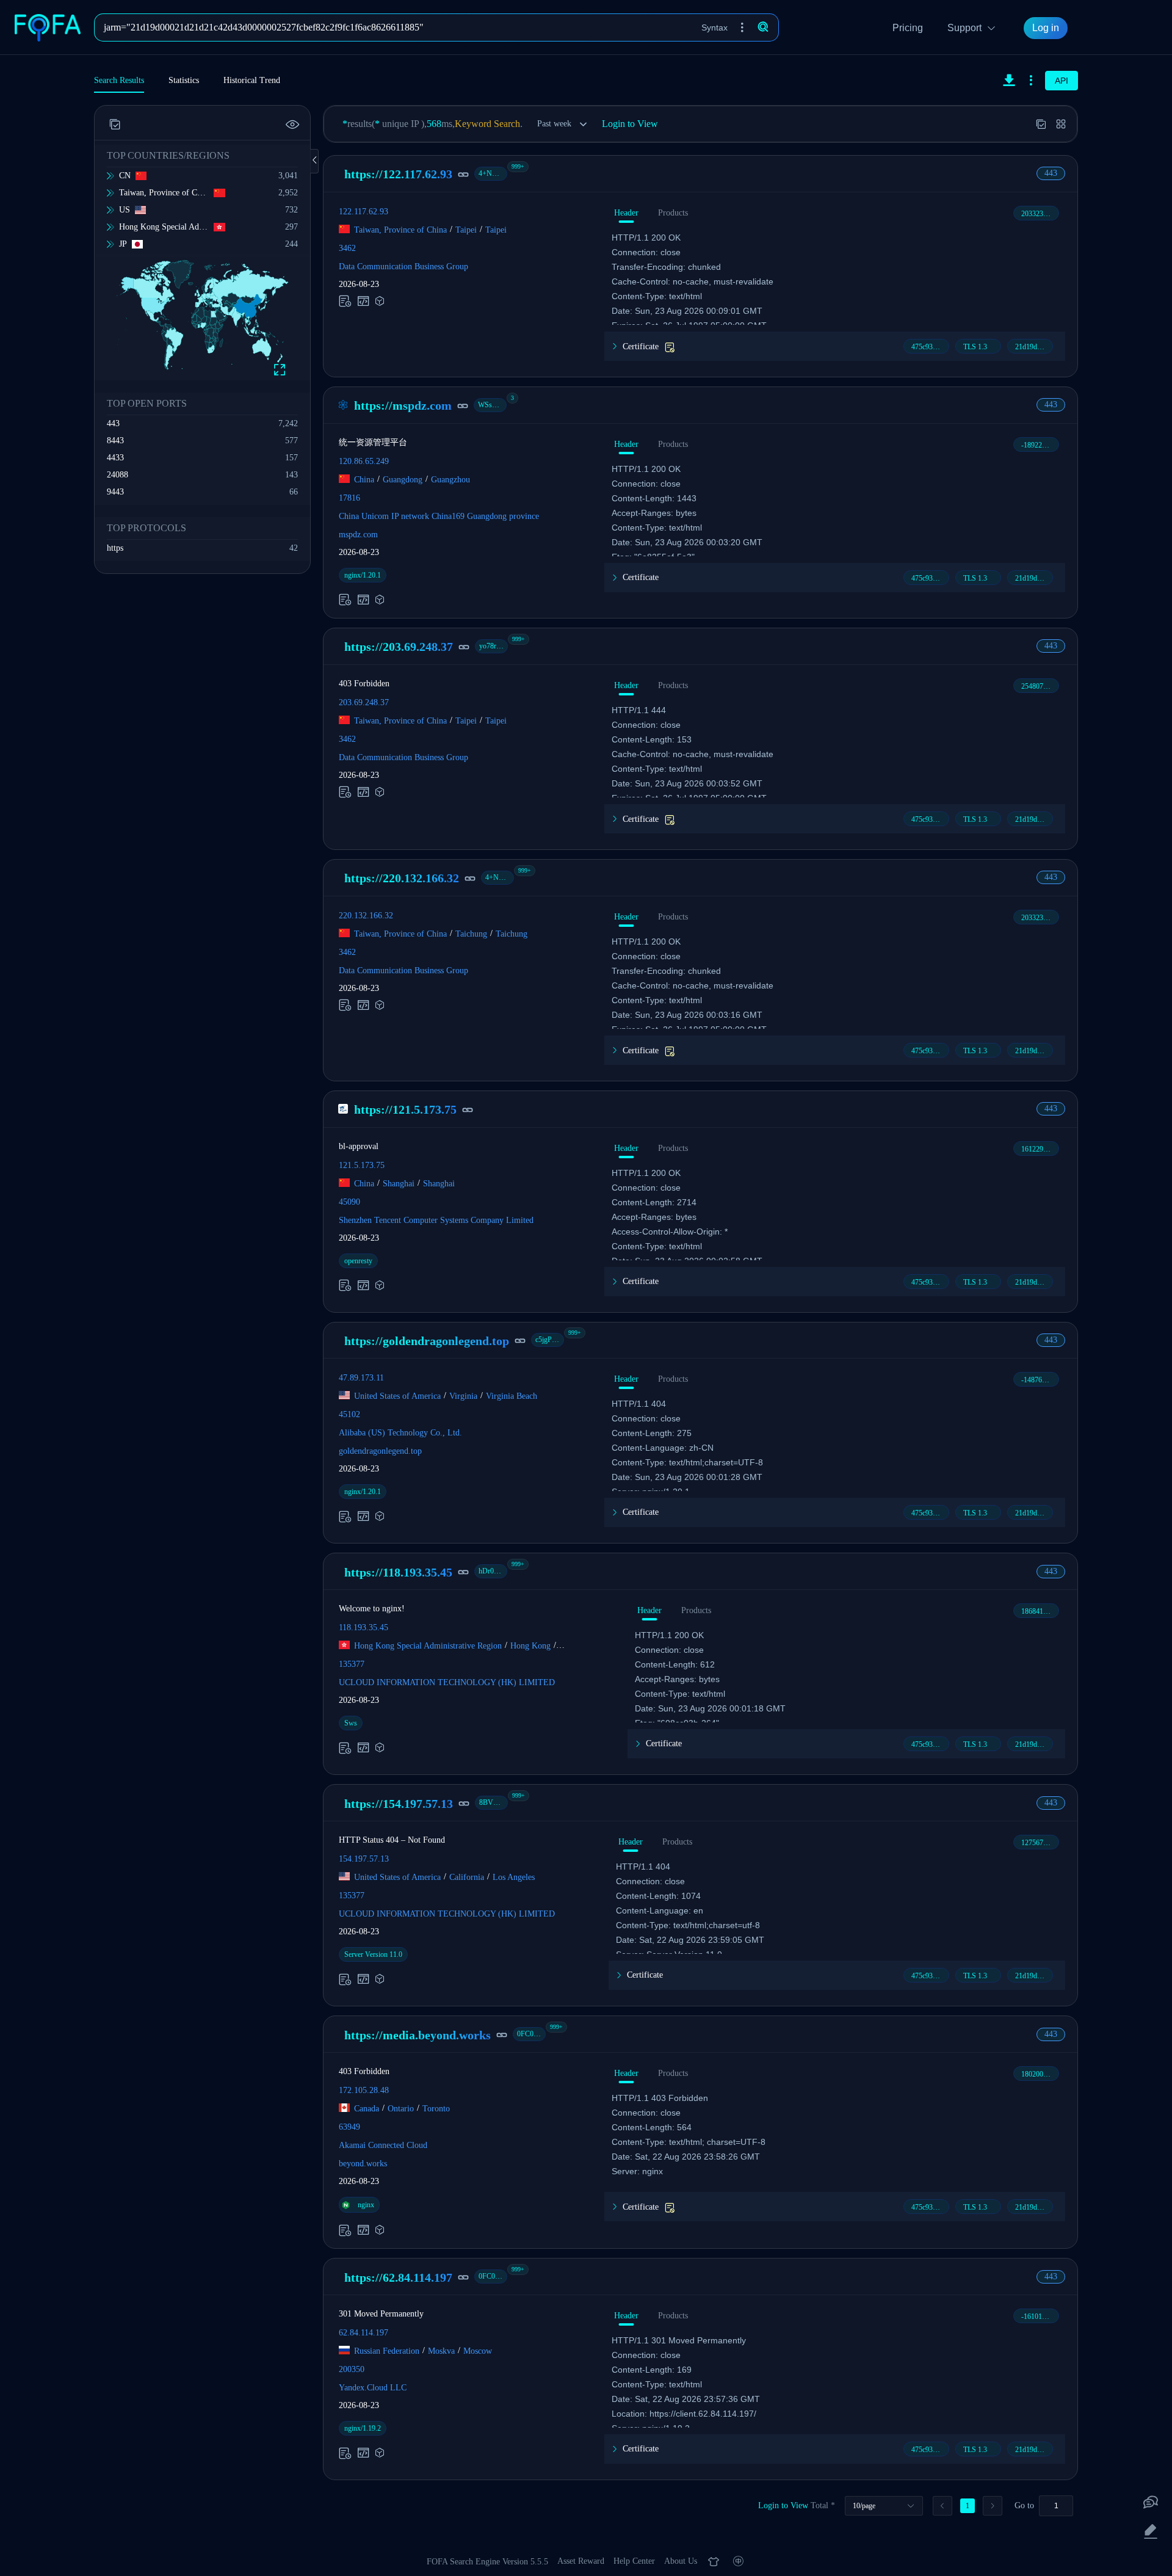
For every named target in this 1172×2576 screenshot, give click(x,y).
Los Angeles (514, 1877)
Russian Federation (387, 2351)
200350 (352, 2369)
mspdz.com (358, 535)
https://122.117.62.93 (398, 174)
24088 (118, 475)
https (115, 548)
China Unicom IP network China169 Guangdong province (439, 516)
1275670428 (1040, 1843)
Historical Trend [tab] (252, 80)
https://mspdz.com (403, 405)
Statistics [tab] (184, 80)
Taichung (471, 933)
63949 (349, 2127)
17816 (349, 498)
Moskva (441, 2351)
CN (125, 176)
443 (113, 423)
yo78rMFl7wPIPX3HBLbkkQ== (494, 646)
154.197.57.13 (364, 1859)
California (467, 1877)
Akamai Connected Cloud (383, 2145)
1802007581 (1040, 2074)
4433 (115, 458)
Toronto (436, 2109)
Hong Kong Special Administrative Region (164, 227)
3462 (347, 248)
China (364, 480)
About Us (681, 2561)
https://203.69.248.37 (399, 647)
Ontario (401, 2109)
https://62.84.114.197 (398, 2277)
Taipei (466, 230)
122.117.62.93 (364, 212)
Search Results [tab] (119, 80)
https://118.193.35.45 (398, 1572)
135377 (352, 1664)
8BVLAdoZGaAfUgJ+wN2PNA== (494, 1802)
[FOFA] (51, 27)
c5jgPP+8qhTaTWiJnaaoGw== (550, 1340)
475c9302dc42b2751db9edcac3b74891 (930, 347)
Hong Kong (530, 1646)
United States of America (397, 1396)
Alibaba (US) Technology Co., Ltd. (400, 1433)
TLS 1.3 (975, 347)
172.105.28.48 (364, 2090)
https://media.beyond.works (418, 2035)
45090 (349, 1201)
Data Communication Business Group (403, 267)
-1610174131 (1040, 2317)
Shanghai (399, 1183)
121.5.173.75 (362, 1165)
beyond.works (363, 2164)
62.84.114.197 (364, 2333)
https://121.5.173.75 (405, 1109)
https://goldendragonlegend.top (427, 1341)
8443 (115, 441)
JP (123, 244)
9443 (115, 492)
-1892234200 (1040, 445)
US (125, 210)
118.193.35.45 (364, 1627)
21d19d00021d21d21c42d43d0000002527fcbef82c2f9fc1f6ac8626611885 (1034, 347)
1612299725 (1040, 1149)
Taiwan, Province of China (164, 193)
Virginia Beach (512, 1396)
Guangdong (403, 480)
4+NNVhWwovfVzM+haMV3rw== (493, 173)
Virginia (463, 1396)
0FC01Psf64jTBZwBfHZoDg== (531, 2034)
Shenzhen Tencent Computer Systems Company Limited (436, 1220)
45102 (349, 1414)
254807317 (1038, 686)
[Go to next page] (993, 2506)
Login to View (630, 124)
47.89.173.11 (361, 1378)
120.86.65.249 (364, 461)
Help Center (634, 2561)
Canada (367, 2109)
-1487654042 (1040, 1380)
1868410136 (1040, 1611)
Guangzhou (450, 480)
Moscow (478, 2351)
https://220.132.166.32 (402, 878)
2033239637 (1040, 214)
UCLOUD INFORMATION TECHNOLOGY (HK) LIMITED (447, 1682)
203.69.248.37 (364, 702)
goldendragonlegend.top (380, 1451)
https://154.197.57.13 (399, 1804)
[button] (742, 27)
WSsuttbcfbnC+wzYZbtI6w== (492, 405)
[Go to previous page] (942, 2506)
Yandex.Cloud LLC (373, 2388)
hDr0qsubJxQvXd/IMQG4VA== (493, 1571)
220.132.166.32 (366, 915)
